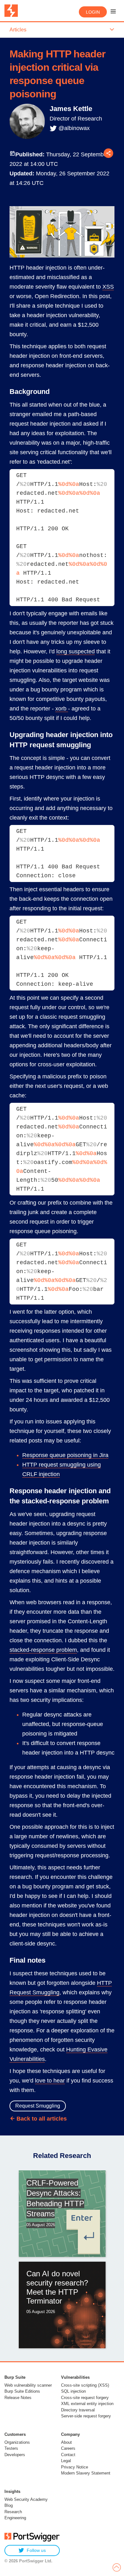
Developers (15, 2455)
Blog (9, 2505)
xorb (62, 709)
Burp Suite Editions (22, 2391)
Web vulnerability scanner (28, 2385)
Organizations (17, 2442)
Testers (11, 2448)
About (66, 2442)
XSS (108, 287)
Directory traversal (78, 2410)
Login (93, 12)
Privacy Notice (75, 2467)
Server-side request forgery (86, 2416)
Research (13, 2512)
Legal (66, 2461)
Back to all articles (42, 2119)
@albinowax (74, 128)
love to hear (50, 2081)
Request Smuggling (38, 2106)
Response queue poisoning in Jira (65, 1455)
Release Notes (18, 2398)
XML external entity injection (87, 2404)
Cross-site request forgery (85, 2398)
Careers (68, 2448)
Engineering (15, 2518)
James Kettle (71, 109)
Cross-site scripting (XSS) (85, 2385)
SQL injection (73, 2391)
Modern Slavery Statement (86, 2473)
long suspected (76, 651)
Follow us (36, 2550)
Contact (68, 2455)
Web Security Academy (26, 2499)
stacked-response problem (43, 1650)
